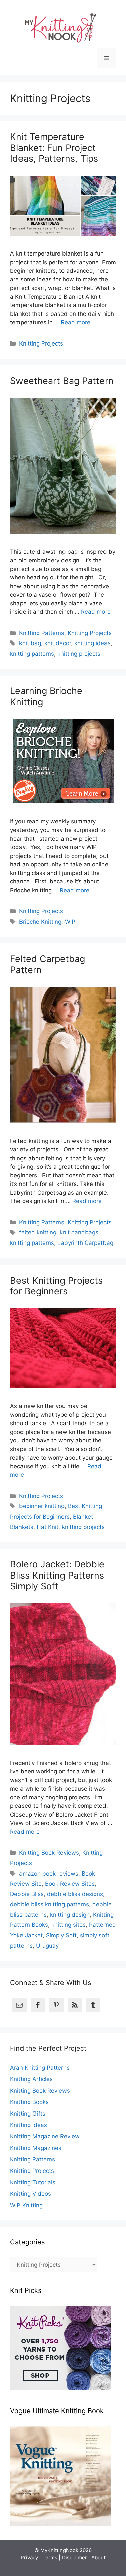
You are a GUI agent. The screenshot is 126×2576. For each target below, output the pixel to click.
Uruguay (47, 1946)
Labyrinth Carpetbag (85, 1243)
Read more (76, 322)
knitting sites (69, 1925)
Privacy (29, 2558)
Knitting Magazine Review (45, 2136)
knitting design (70, 1915)
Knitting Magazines (36, 2148)
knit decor (58, 643)
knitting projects (79, 654)
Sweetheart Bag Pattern (62, 381)
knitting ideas (92, 643)
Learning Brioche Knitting (46, 696)
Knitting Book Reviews (49, 1853)
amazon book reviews (49, 1874)
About (98, 2558)
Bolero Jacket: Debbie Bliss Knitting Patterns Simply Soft (57, 1575)
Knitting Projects (41, 343)
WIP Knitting (26, 2205)
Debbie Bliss (27, 1894)
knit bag (30, 643)
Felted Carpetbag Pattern (48, 964)
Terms (50, 2558)
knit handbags (79, 1232)
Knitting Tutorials (33, 2182)
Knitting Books (29, 2102)
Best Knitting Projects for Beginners (56, 1286)
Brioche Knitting (40, 922)
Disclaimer (74, 2558)
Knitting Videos (31, 2194)
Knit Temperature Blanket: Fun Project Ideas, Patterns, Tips (54, 148)
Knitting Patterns (42, 633)
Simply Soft (61, 1935)
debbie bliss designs (75, 1894)
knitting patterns (32, 654)
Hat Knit (48, 1527)
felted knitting (38, 1232)
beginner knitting (42, 1506)
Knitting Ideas (29, 2125)
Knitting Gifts (28, 2114)
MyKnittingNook (59, 2550)
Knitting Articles (31, 2079)
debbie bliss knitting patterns (50, 1904)
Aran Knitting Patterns (40, 2068)
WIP (70, 922)
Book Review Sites (70, 1884)
